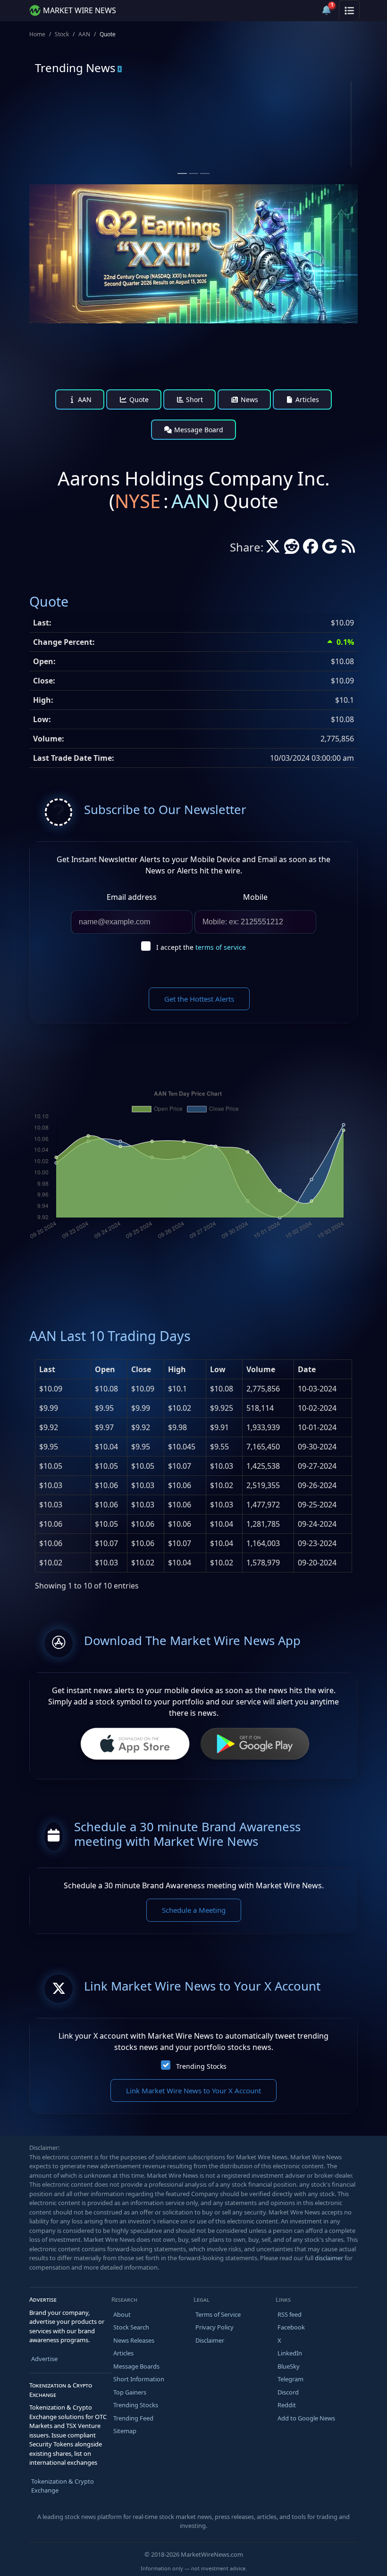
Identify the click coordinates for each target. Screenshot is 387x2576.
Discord (288, 2392)
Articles (306, 399)
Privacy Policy (215, 2327)
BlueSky (289, 2366)
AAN (84, 34)
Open (105, 1369)
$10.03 (51, 1485)
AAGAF (239, 117)
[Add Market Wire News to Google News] (329, 549)
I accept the (201, 947)
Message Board (198, 430)
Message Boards (136, 2366)
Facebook (291, 2327)
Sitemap (125, 2431)
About (122, 2314)
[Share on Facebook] (311, 549)
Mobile (255, 897)
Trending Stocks (201, 2066)
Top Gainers (130, 2392)
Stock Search (131, 2327)
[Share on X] (273, 549)
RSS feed (290, 2314)
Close (141, 1369)
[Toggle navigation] (349, 10)
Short (193, 399)
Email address (132, 897)
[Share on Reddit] (292, 549)
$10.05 (51, 1466)
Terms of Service (218, 2314)
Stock (62, 34)
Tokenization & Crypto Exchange (63, 2486)
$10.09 (51, 1389)
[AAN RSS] (348, 549)
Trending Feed (133, 2418)
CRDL (72, 117)
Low (218, 1369)
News (248, 399)
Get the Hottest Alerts (199, 999)
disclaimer (329, 2258)
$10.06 (51, 1524)
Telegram (290, 2379)
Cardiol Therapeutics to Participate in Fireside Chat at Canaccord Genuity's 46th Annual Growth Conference (109, 152)
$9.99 (49, 1408)
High (177, 1369)
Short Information (139, 2379)
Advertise (44, 2359)
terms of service (221, 947)
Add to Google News (306, 2418)
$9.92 (49, 1427)
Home (37, 34)
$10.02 (51, 1563)
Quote (138, 399)
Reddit (287, 2405)
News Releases (134, 2340)
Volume (261, 1369)
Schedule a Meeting (194, 1910)
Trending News (75, 68)
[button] (304, 10)
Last (47, 1369)
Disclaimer (210, 2340)
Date (307, 1369)
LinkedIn (290, 2353)
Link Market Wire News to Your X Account (193, 2090)
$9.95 (49, 1447)
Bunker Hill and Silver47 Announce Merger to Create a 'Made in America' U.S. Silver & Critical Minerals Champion (276, 152)
